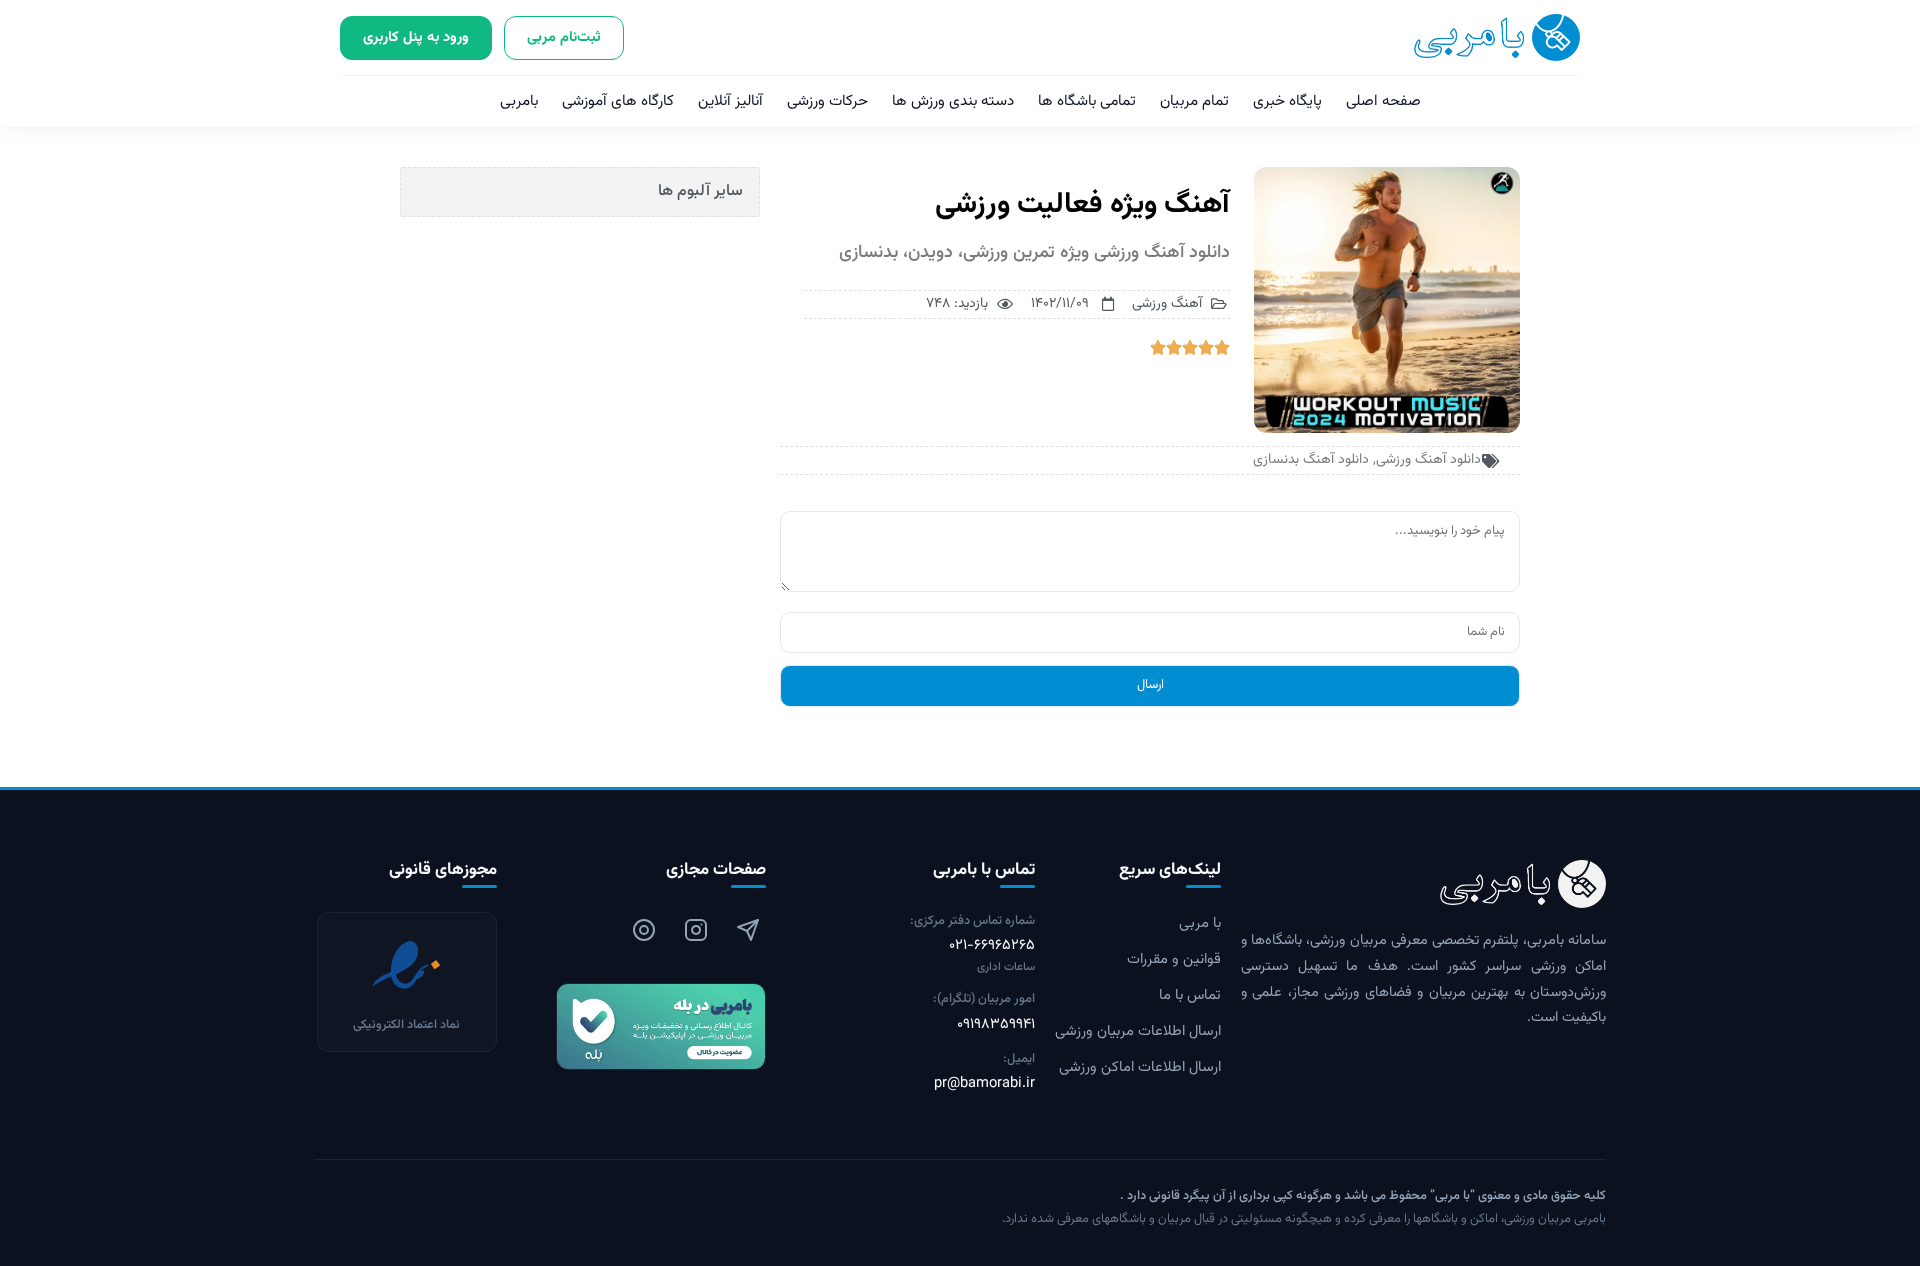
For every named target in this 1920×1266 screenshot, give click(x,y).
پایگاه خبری (1287, 101)
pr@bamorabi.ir (984, 1084)
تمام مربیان (1194, 101)
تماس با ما (1190, 996)
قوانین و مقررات (1174, 960)
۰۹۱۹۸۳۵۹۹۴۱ (996, 1025)
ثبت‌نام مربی (564, 37)
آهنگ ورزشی (1167, 304)
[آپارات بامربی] (644, 930)
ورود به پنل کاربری (416, 37)
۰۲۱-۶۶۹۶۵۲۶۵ (992, 946)
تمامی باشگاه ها (1087, 101)
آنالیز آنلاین (730, 101)
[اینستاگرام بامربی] (696, 930)
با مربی (1200, 924)
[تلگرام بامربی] (748, 930)
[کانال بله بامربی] (641, 1026)
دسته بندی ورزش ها (953, 101)
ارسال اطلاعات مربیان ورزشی (1138, 1032)
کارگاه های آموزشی (618, 101)
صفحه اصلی (1383, 101)
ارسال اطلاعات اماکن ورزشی (1140, 1068)
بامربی (519, 101)
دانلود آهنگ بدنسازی (1311, 460)
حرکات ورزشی (827, 101)
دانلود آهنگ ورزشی (1428, 460)
